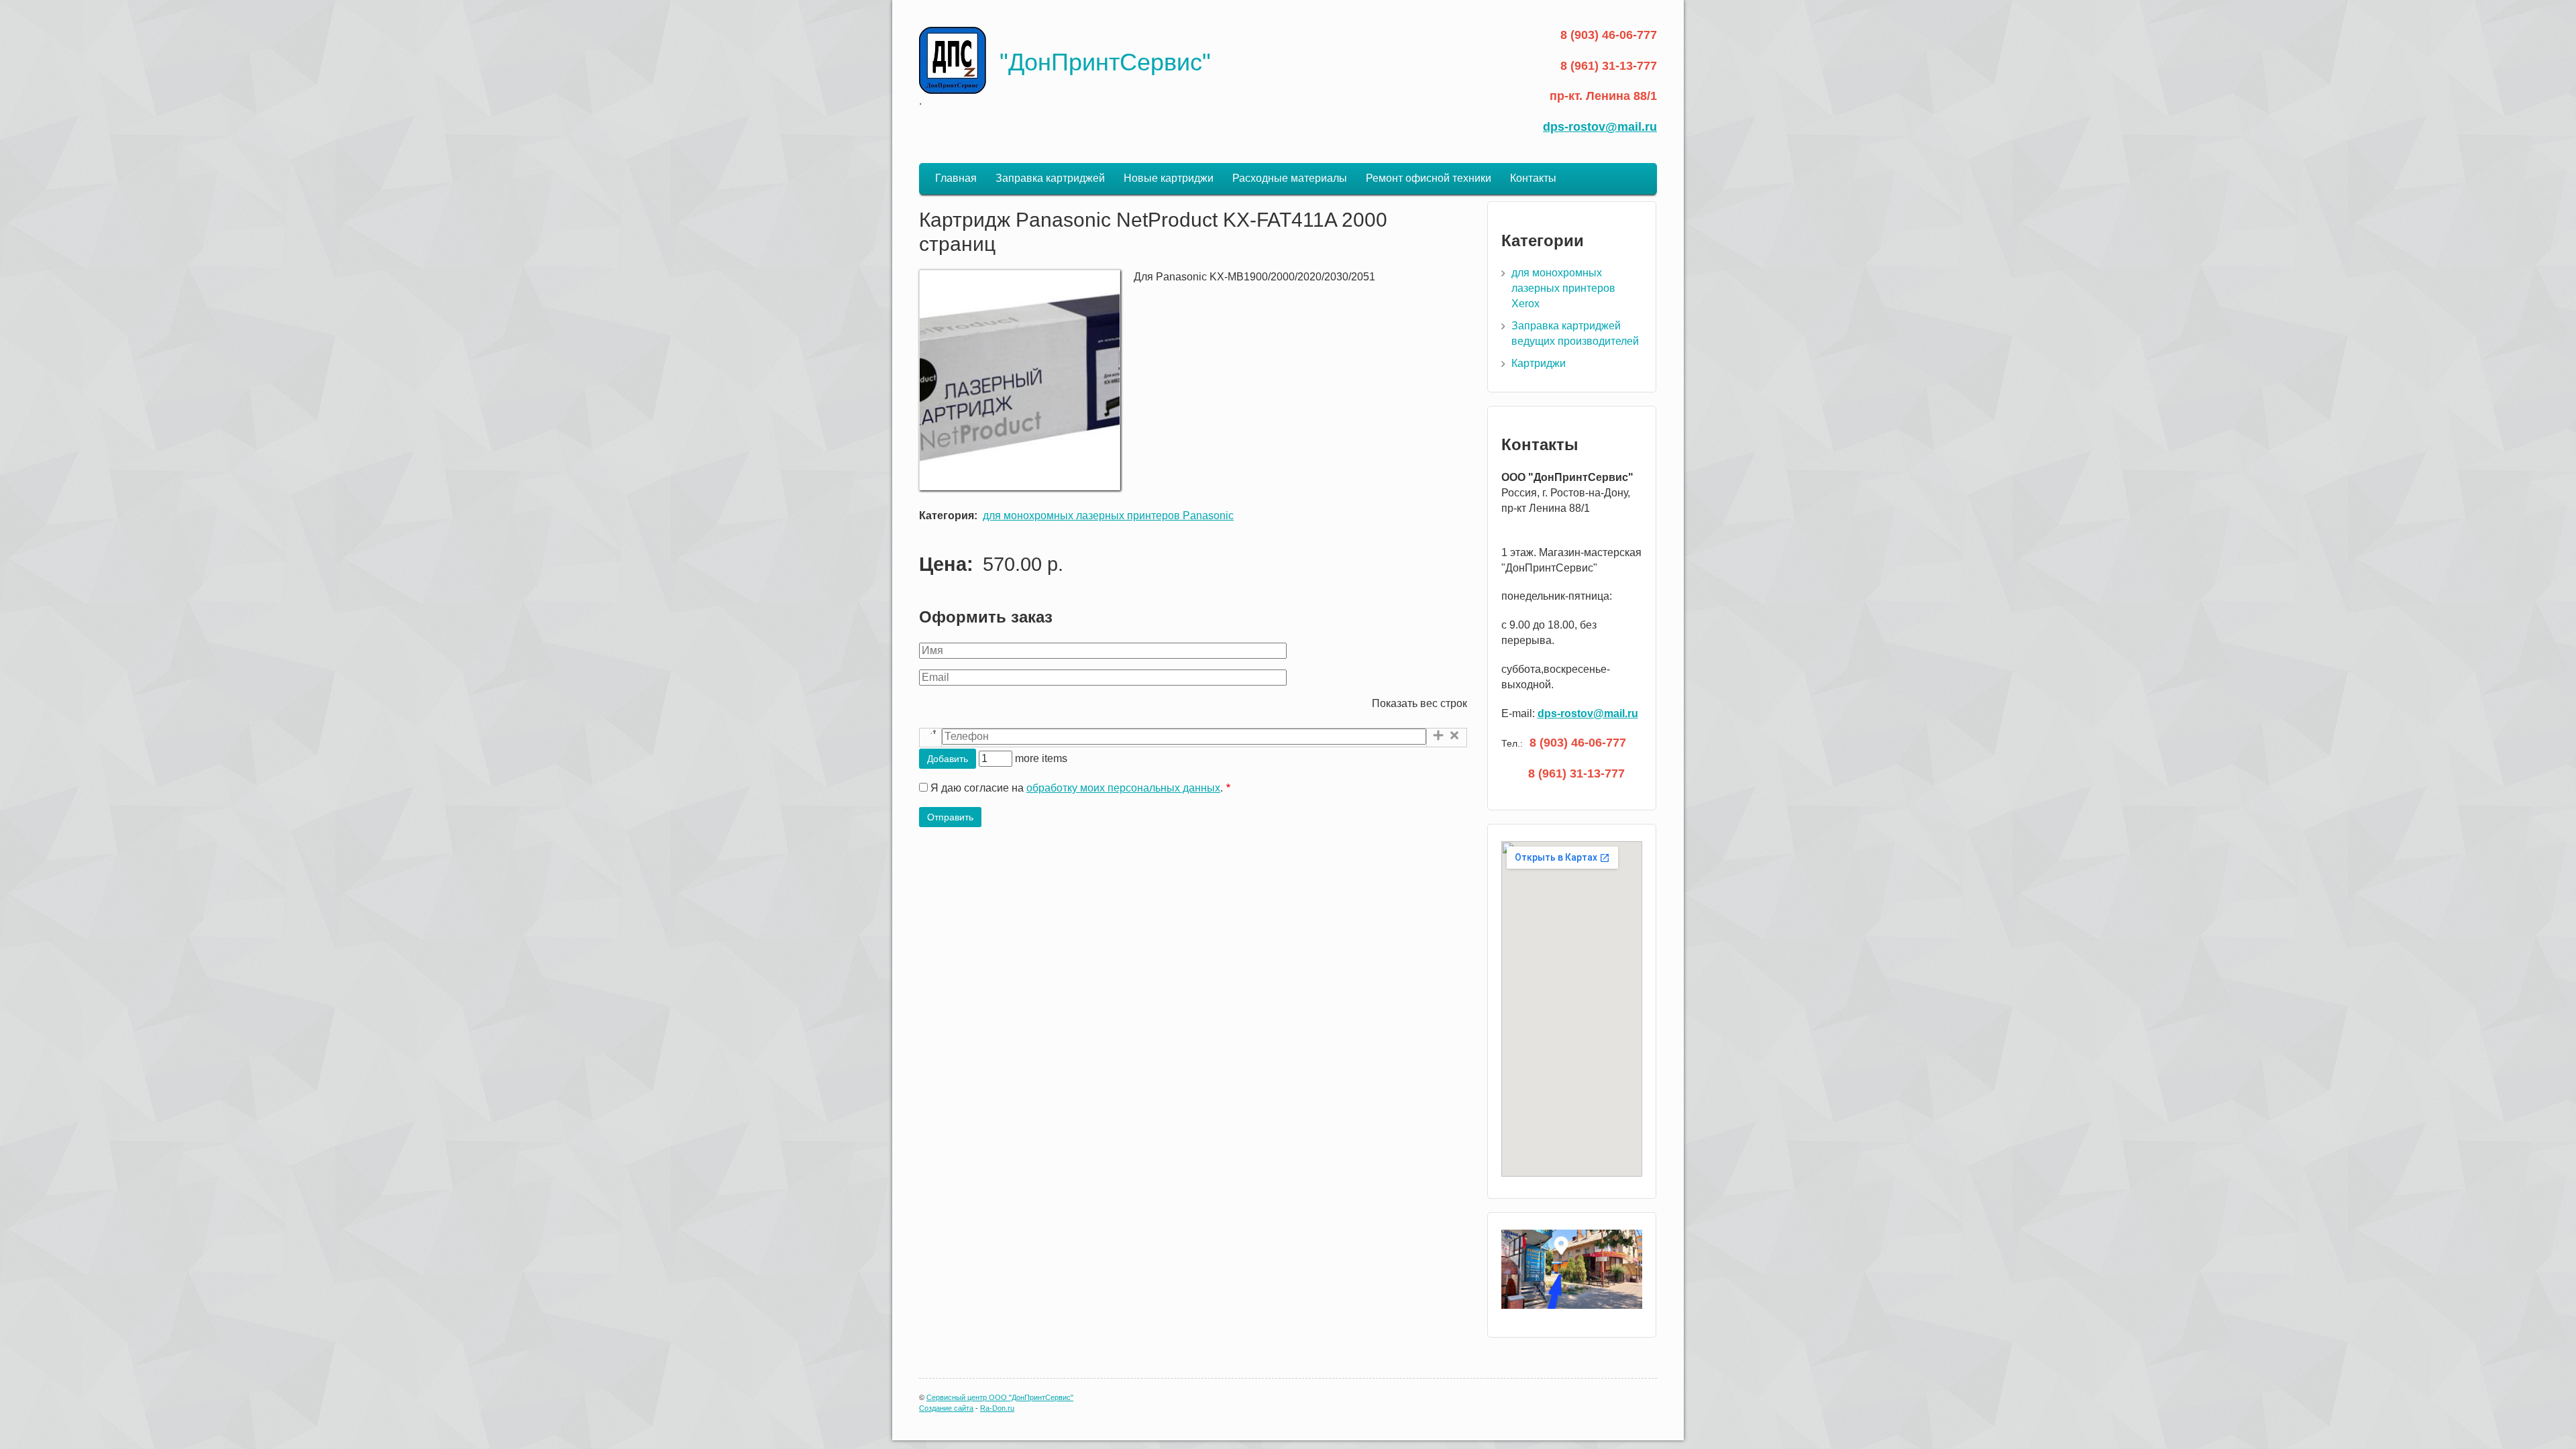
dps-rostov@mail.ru (1600, 127)
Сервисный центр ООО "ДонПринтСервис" (1000, 1397)
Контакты (1533, 178)
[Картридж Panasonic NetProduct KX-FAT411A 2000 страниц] (1020, 487)
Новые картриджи (1169, 178)
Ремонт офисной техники (1429, 178)
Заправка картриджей (1050, 178)
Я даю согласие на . (1077, 788)
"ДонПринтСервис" (1105, 62)
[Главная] (953, 60)
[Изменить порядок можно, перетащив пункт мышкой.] (930, 738)
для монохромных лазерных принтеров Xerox (1563, 288)
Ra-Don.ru (997, 1408)
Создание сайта (946, 1408)
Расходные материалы (1290, 178)
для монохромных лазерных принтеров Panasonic (1108, 516)
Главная (956, 178)
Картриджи (1539, 363)
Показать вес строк (1419, 703)
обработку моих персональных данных (1123, 788)
